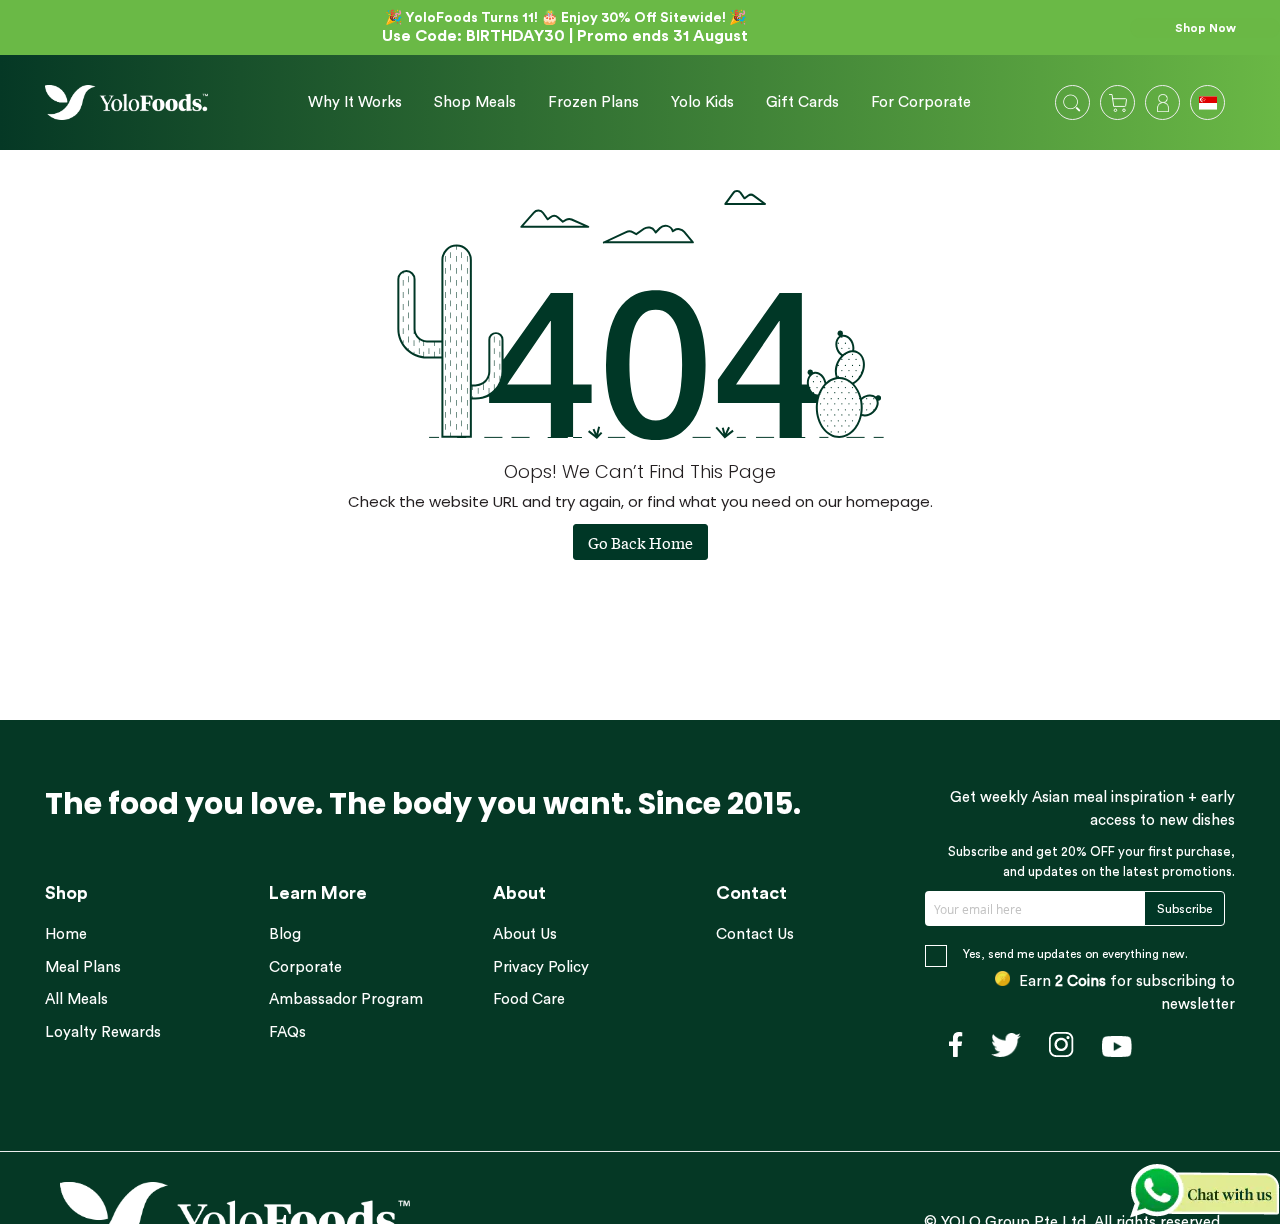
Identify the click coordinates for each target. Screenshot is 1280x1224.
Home (66, 934)
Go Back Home (640, 542)
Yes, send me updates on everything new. (1075, 954)
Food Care (529, 999)
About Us (525, 934)
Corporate (305, 967)
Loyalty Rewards (103, 1032)
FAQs (287, 1032)
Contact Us (755, 934)
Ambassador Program (346, 999)
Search (1072, 103)
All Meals (76, 999)
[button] (1210, 105)
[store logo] (126, 102)
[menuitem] (355, 103)
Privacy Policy (541, 967)
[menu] (631, 102)
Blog (285, 934)
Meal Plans (83, 967)
